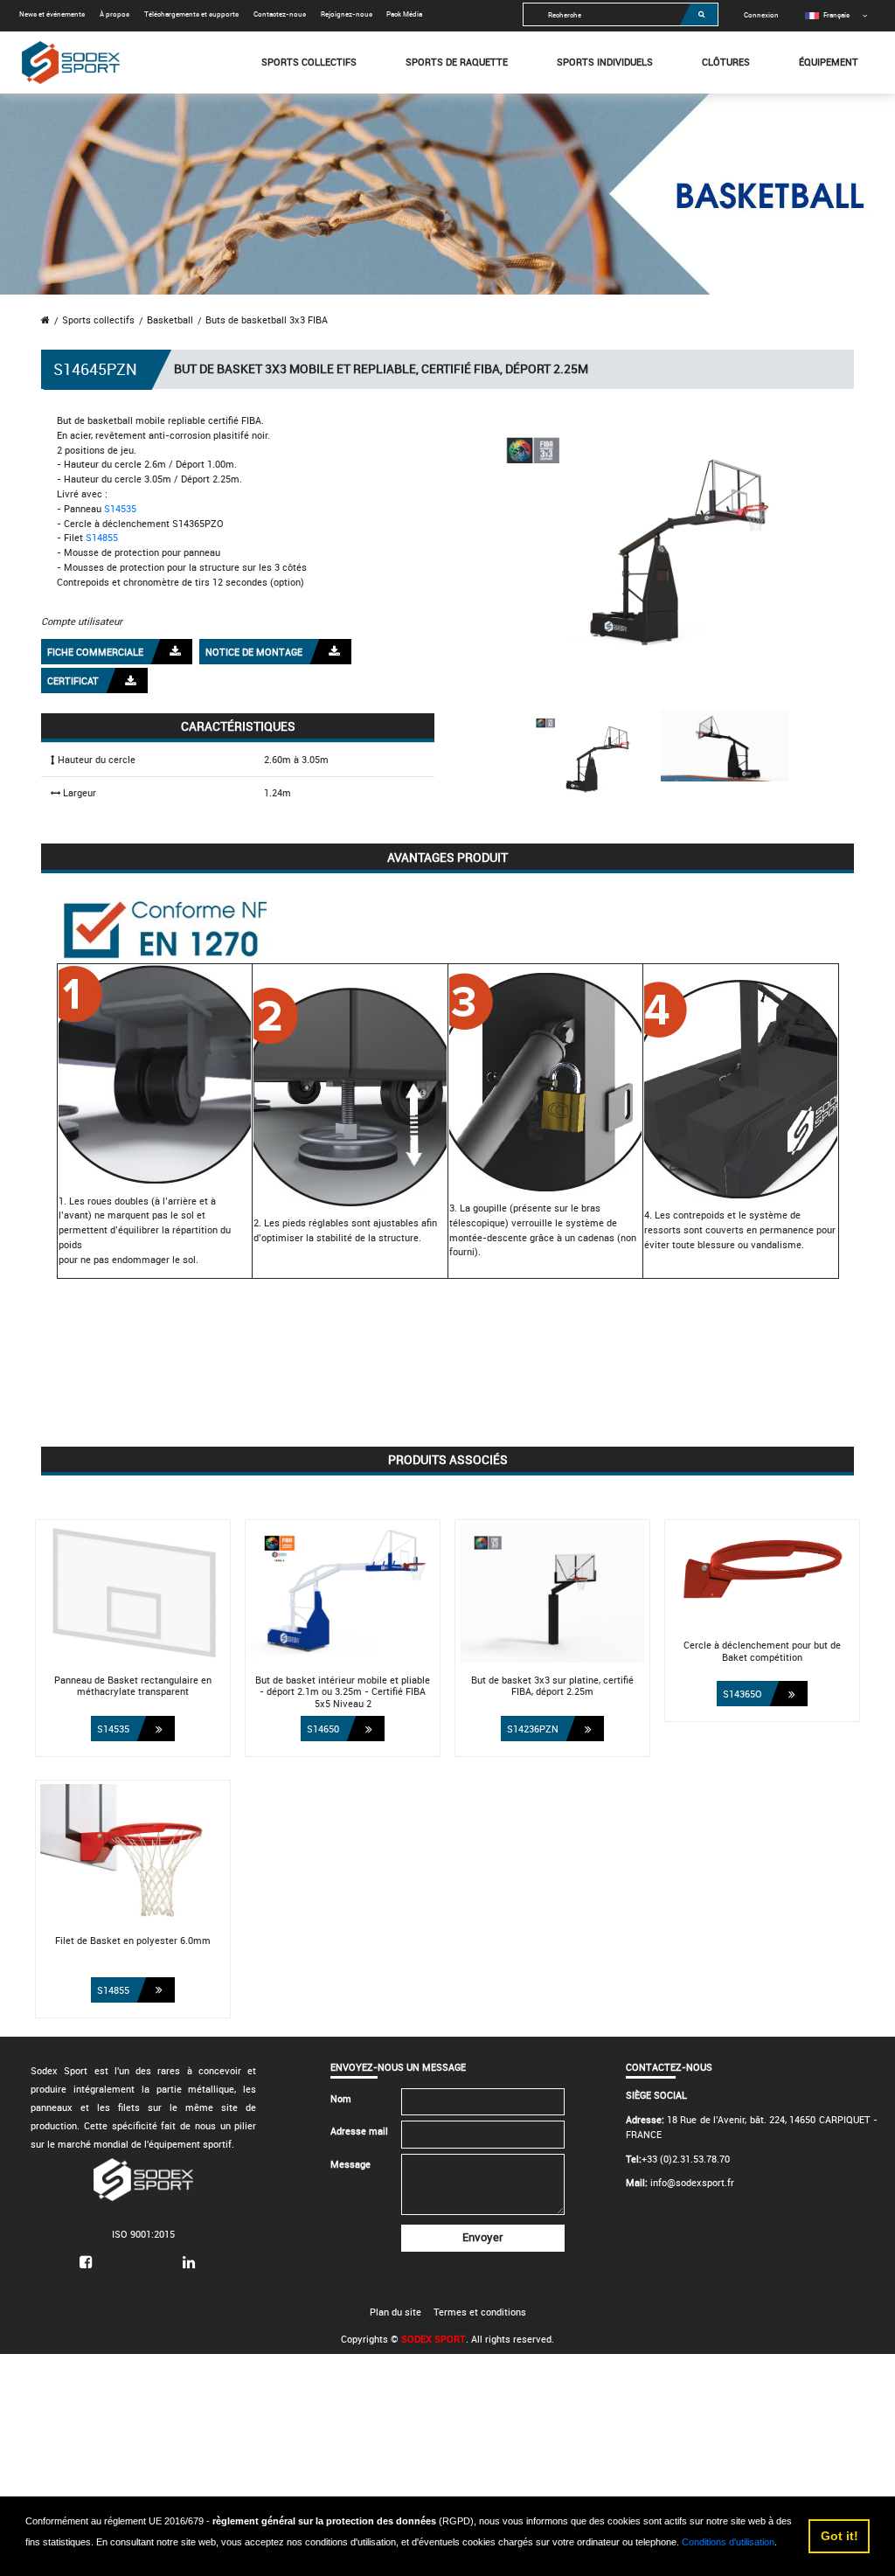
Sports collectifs (309, 62)
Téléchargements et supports (191, 14)
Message (350, 2164)
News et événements (52, 14)
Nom (341, 2098)
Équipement (829, 62)
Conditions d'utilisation (728, 2542)
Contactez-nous (280, 14)
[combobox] (621, 14)
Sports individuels (605, 62)
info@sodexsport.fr (692, 2182)
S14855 (102, 537)
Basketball (170, 319)
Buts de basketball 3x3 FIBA (267, 319)
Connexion (761, 14)
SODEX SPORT (434, 2339)
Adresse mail (359, 2131)
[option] (827, 14)
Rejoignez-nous (347, 14)
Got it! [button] (839, 2536)
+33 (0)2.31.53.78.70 (686, 2159)
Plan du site (395, 2312)
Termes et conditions (480, 2312)
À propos (114, 14)
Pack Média (404, 14)
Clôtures (726, 62)
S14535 (120, 508)
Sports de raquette (457, 62)
